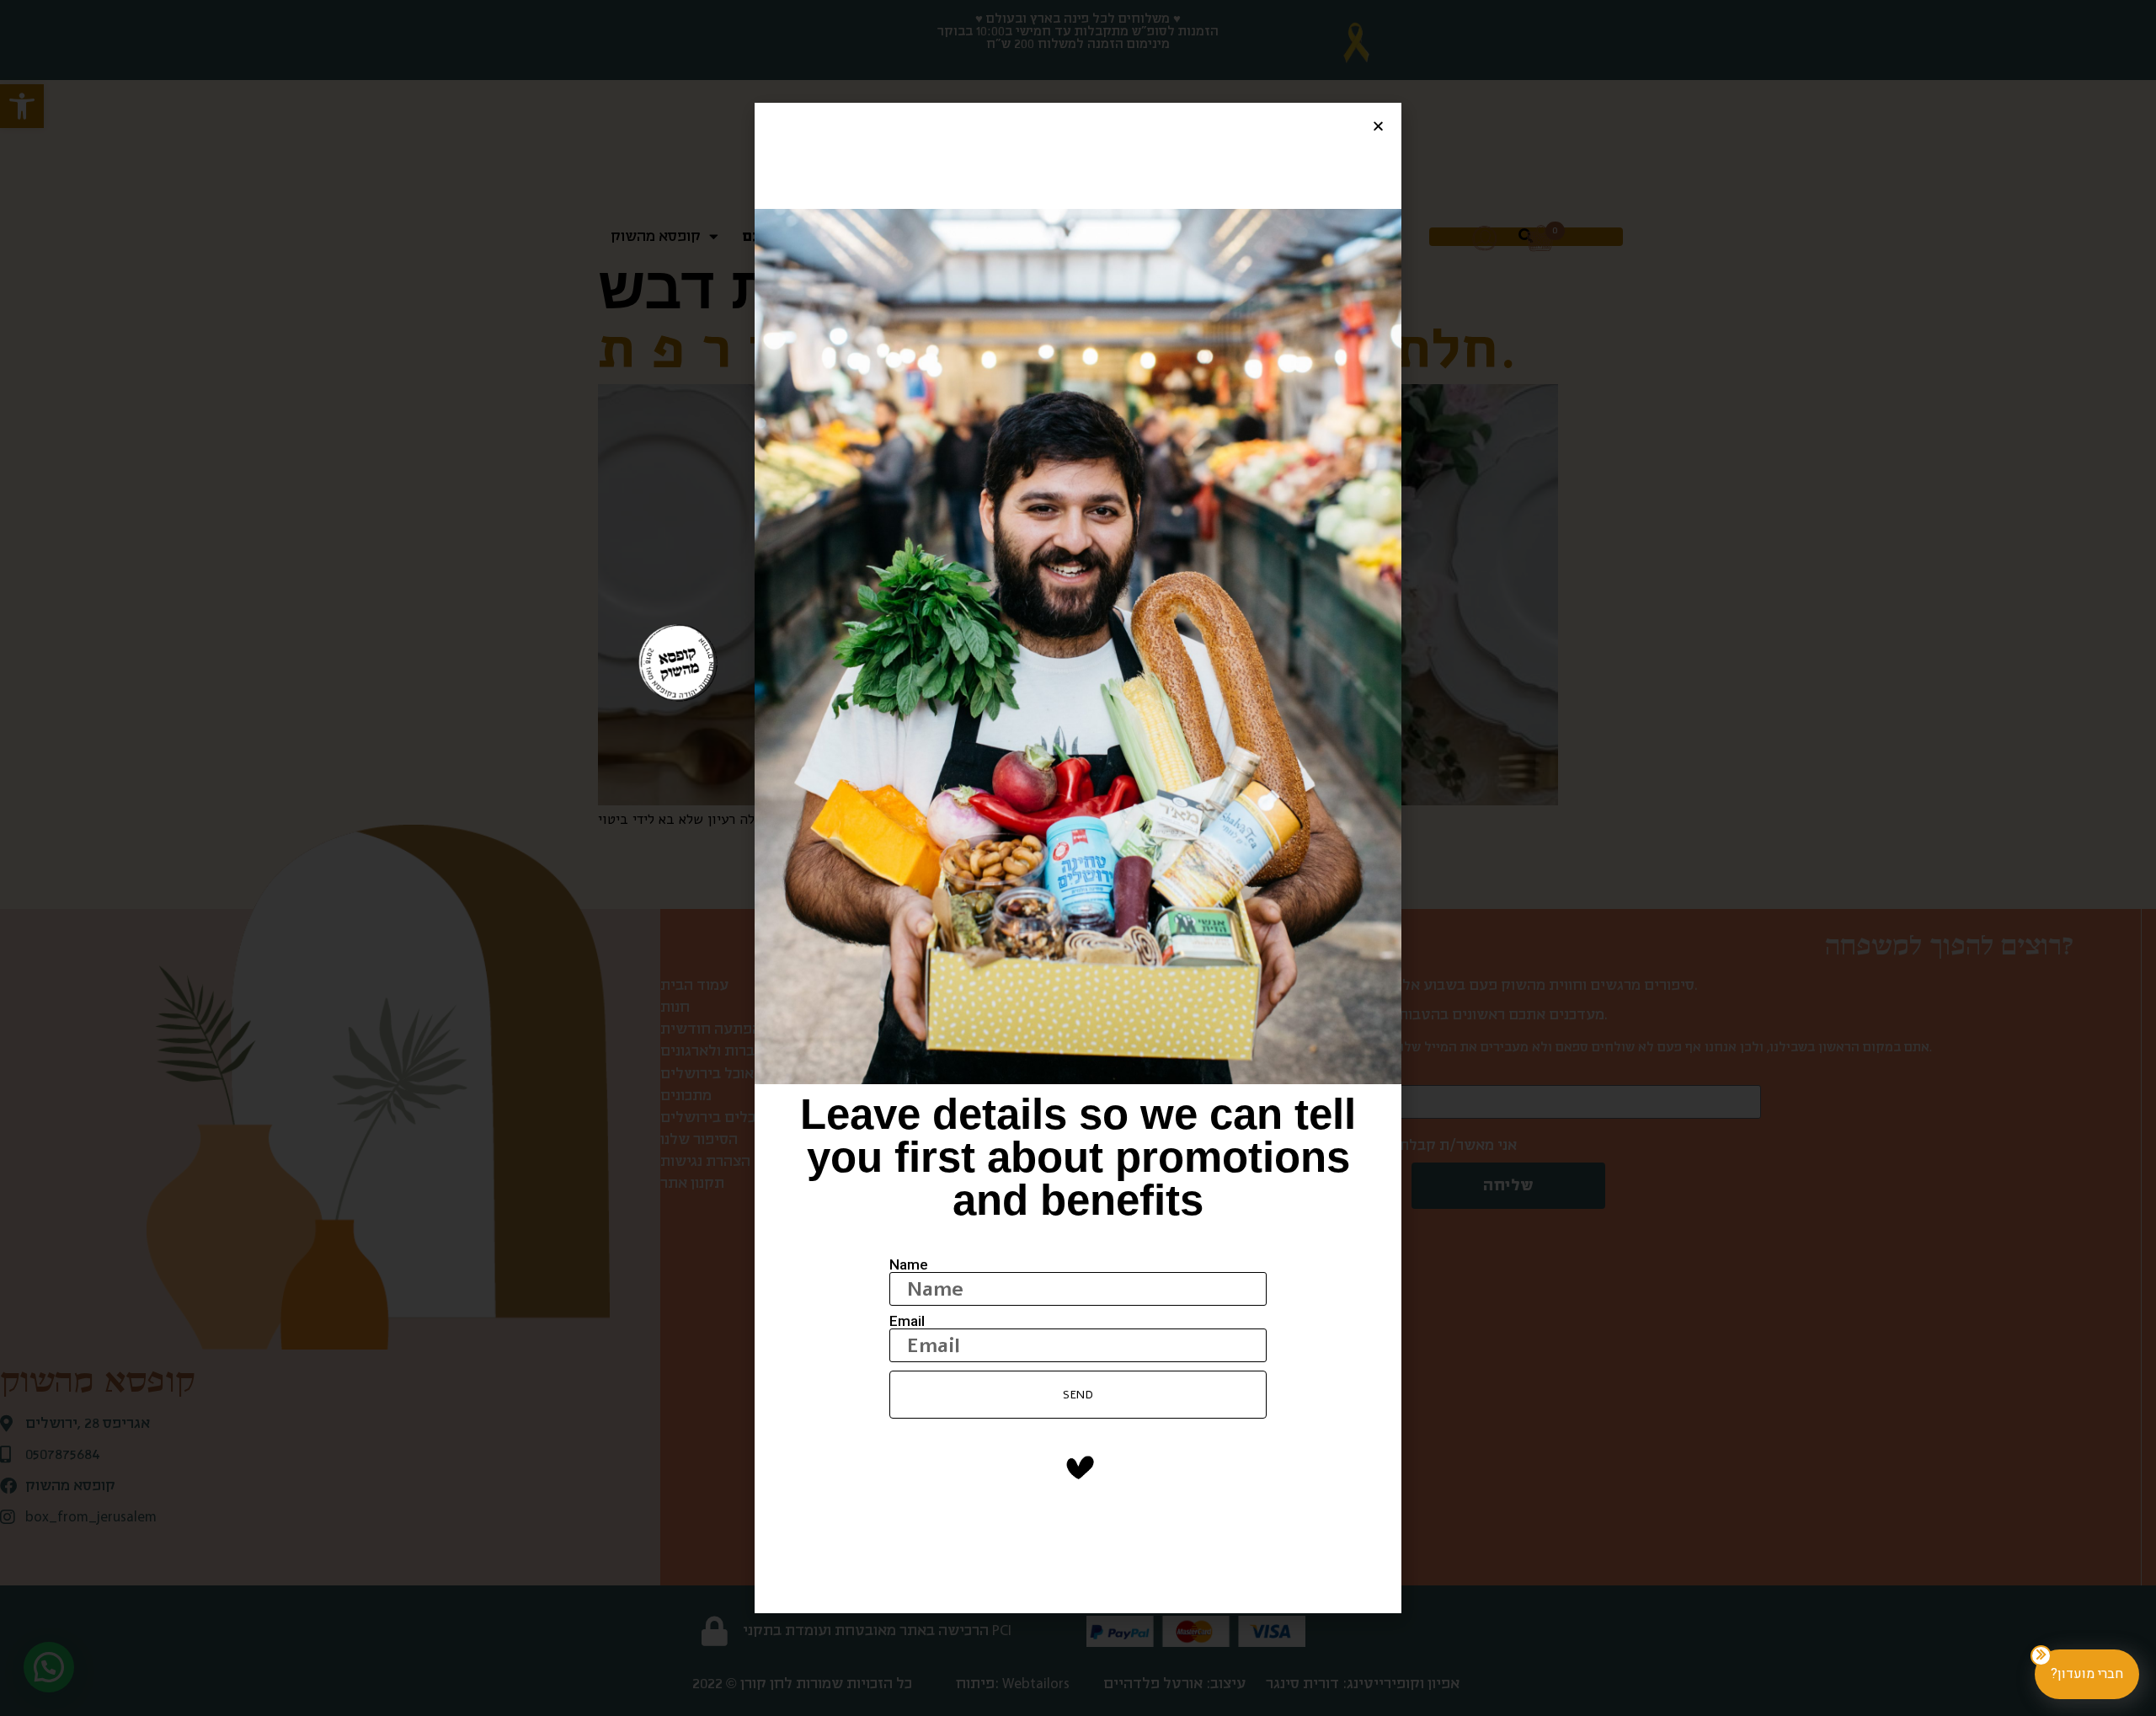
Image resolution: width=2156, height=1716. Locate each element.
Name (909, 1265)
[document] (1078, 858)
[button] (1378, 126)
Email (907, 1321)
